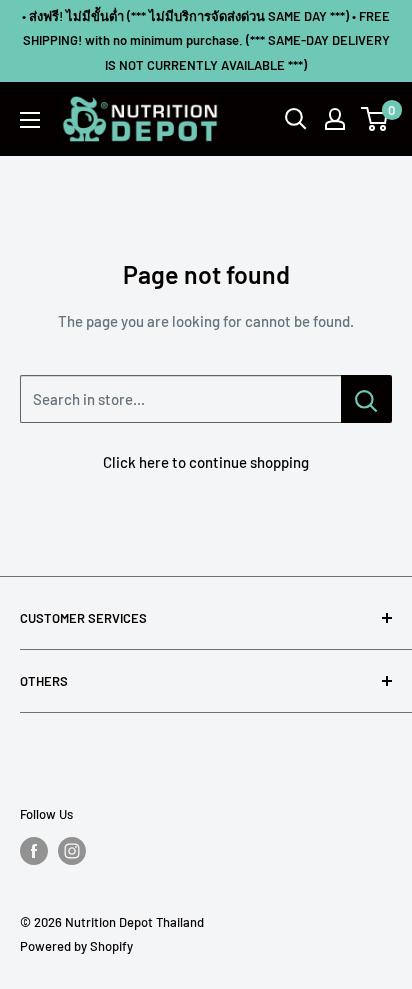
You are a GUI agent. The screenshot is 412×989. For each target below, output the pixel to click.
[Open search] (296, 119)
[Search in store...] (366, 399)
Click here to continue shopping (206, 462)
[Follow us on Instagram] (72, 851)
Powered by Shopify (76, 946)
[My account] (335, 119)
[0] (375, 119)
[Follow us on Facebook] (34, 851)
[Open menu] (30, 120)
